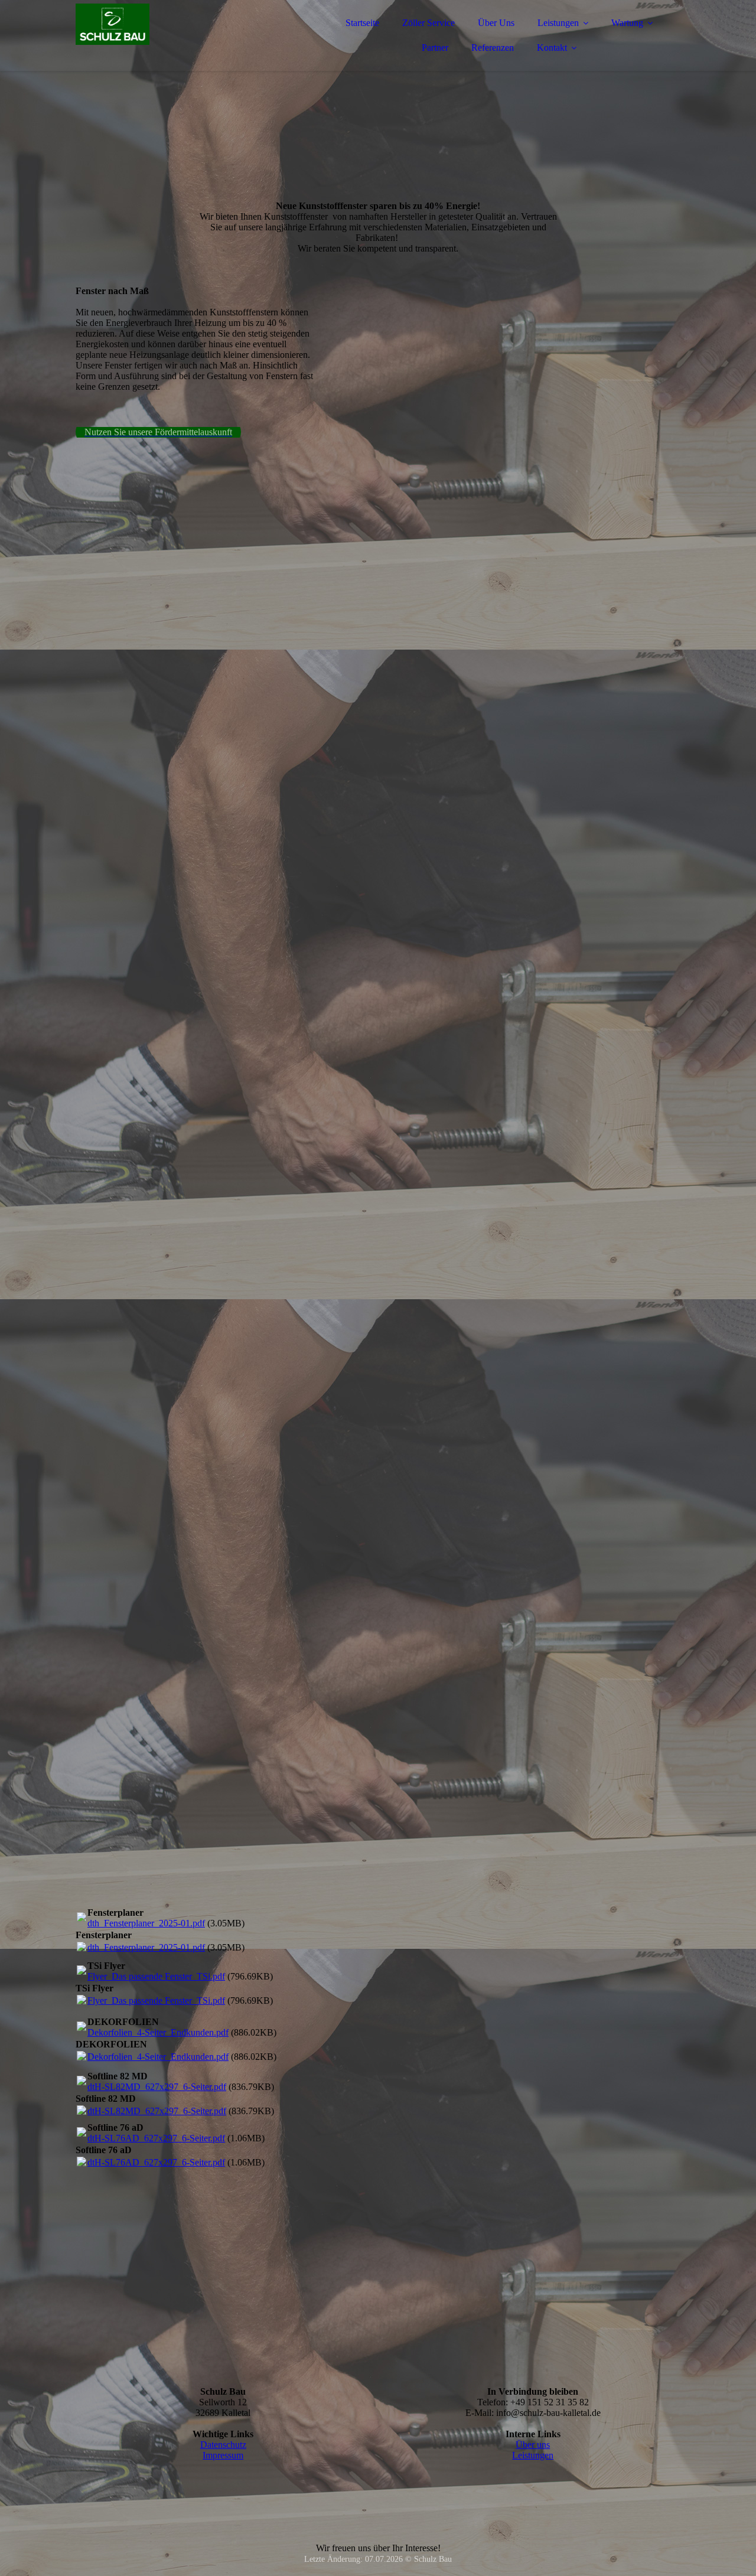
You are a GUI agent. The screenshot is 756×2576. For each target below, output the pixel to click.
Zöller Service (428, 23)
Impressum (223, 2455)
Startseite (362, 23)
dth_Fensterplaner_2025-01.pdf (146, 1923)
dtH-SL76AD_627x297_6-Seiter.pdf (156, 2138)
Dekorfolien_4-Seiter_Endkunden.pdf (158, 2032)
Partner (435, 48)
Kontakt (552, 48)
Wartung (627, 23)
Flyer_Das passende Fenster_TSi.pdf (156, 1976)
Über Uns (496, 23)
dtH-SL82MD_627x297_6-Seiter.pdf (157, 2087)
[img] (179, 41)
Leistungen (558, 23)
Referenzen (493, 48)
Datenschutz (223, 2445)
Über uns (533, 2445)
